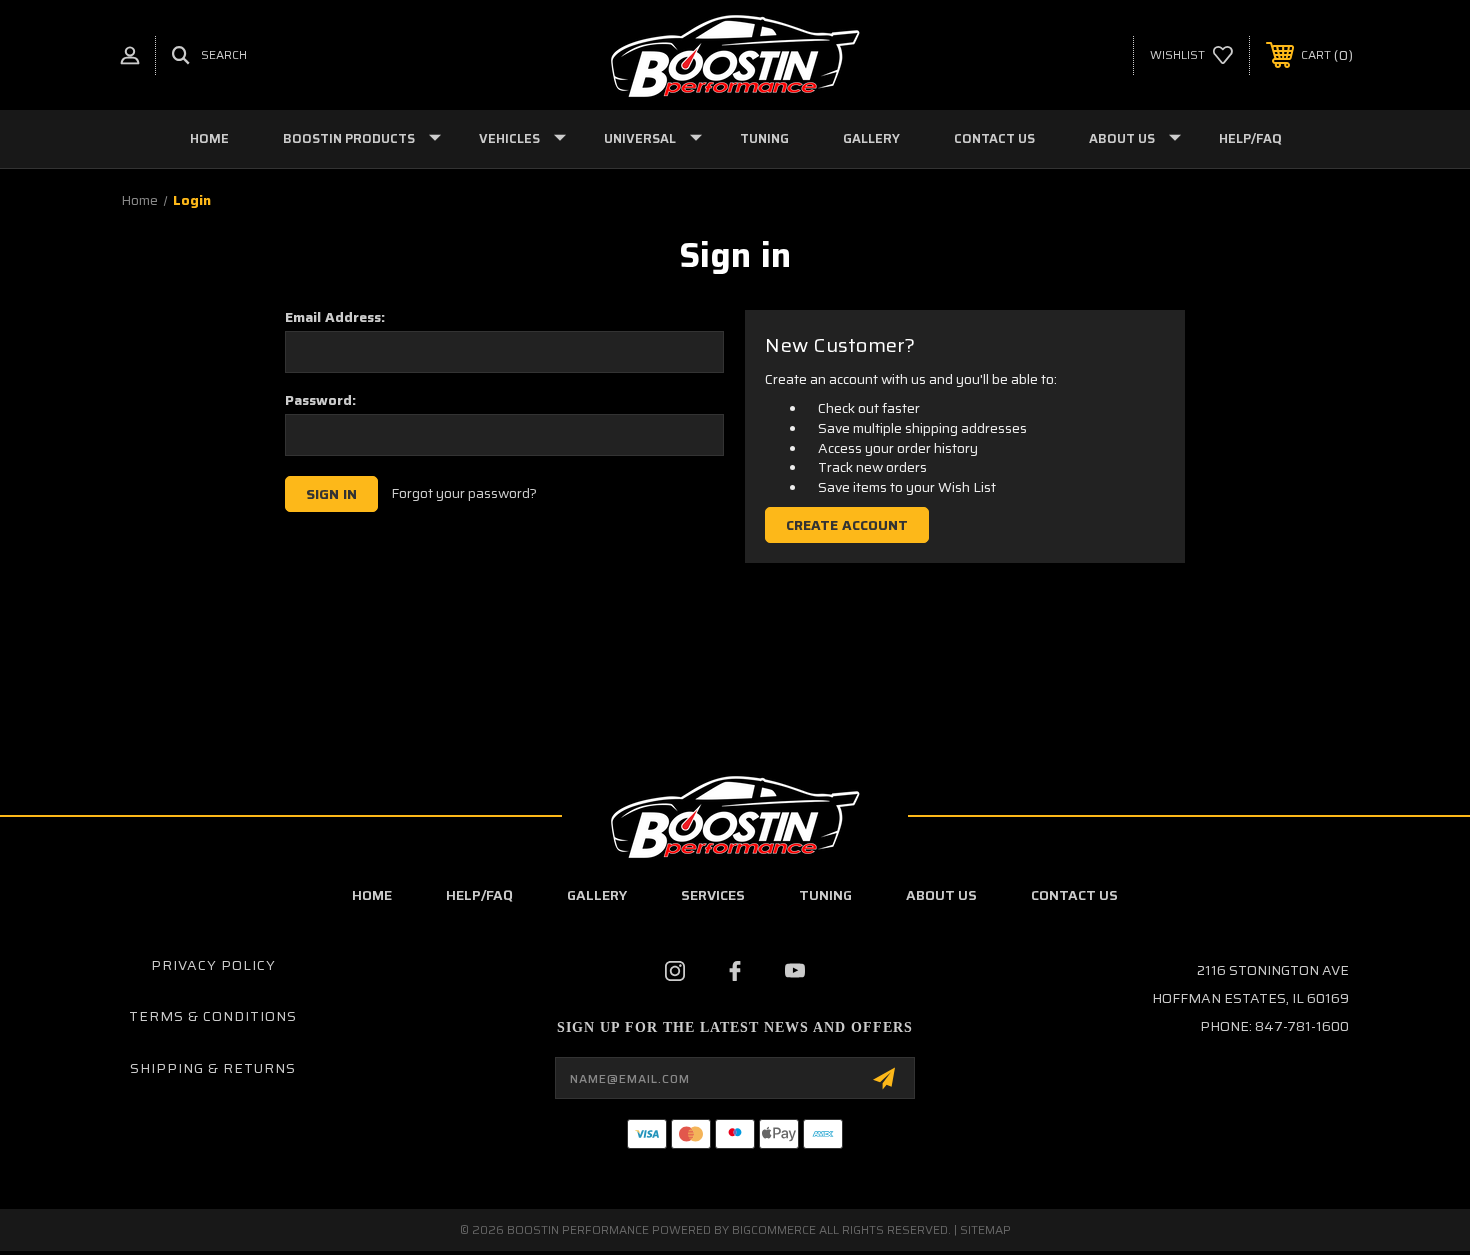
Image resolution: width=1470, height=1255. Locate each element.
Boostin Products (349, 138)
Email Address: (335, 317)
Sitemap (985, 1229)
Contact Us (994, 138)
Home (209, 138)
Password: (320, 400)
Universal (640, 138)
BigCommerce (774, 1229)
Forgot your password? (464, 494)
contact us (1074, 895)
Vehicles (509, 138)
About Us (1122, 138)
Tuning (764, 138)
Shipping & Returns (213, 1068)
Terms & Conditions (213, 1016)
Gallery (871, 138)
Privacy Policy (213, 965)
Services (713, 895)
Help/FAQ (1250, 138)
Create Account (847, 525)
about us (941, 895)
